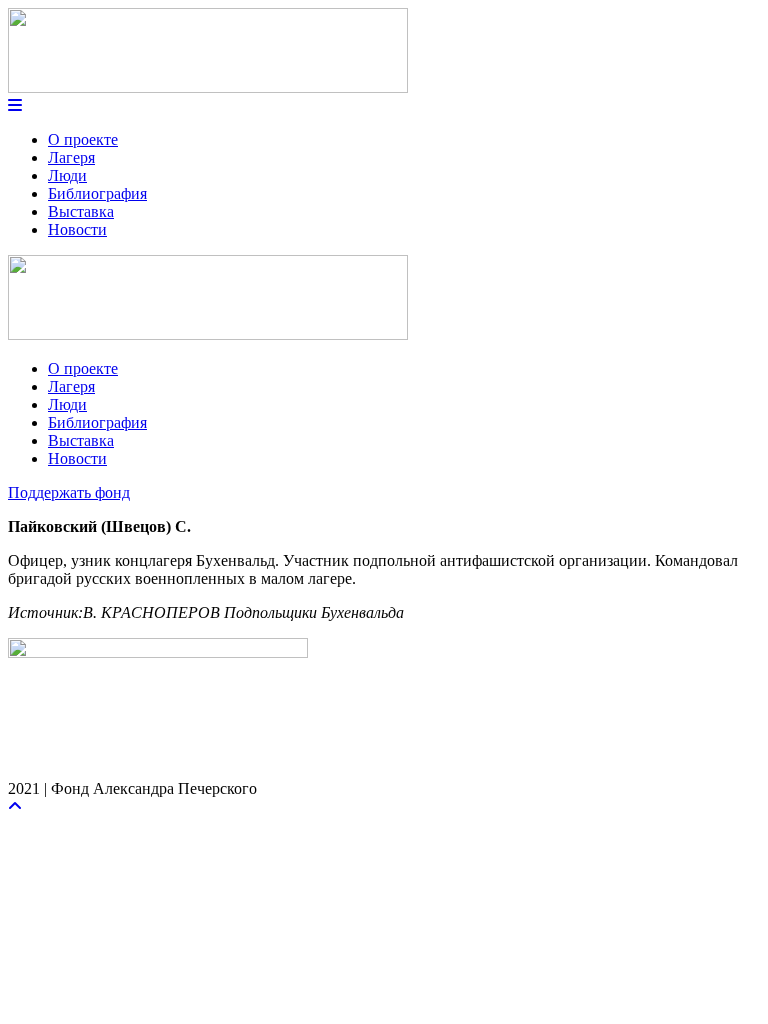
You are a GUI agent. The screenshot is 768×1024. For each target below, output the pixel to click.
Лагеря (71, 157)
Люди (67, 175)
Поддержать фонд (69, 492)
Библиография (97, 193)
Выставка (81, 211)
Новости (77, 229)
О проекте (83, 139)
